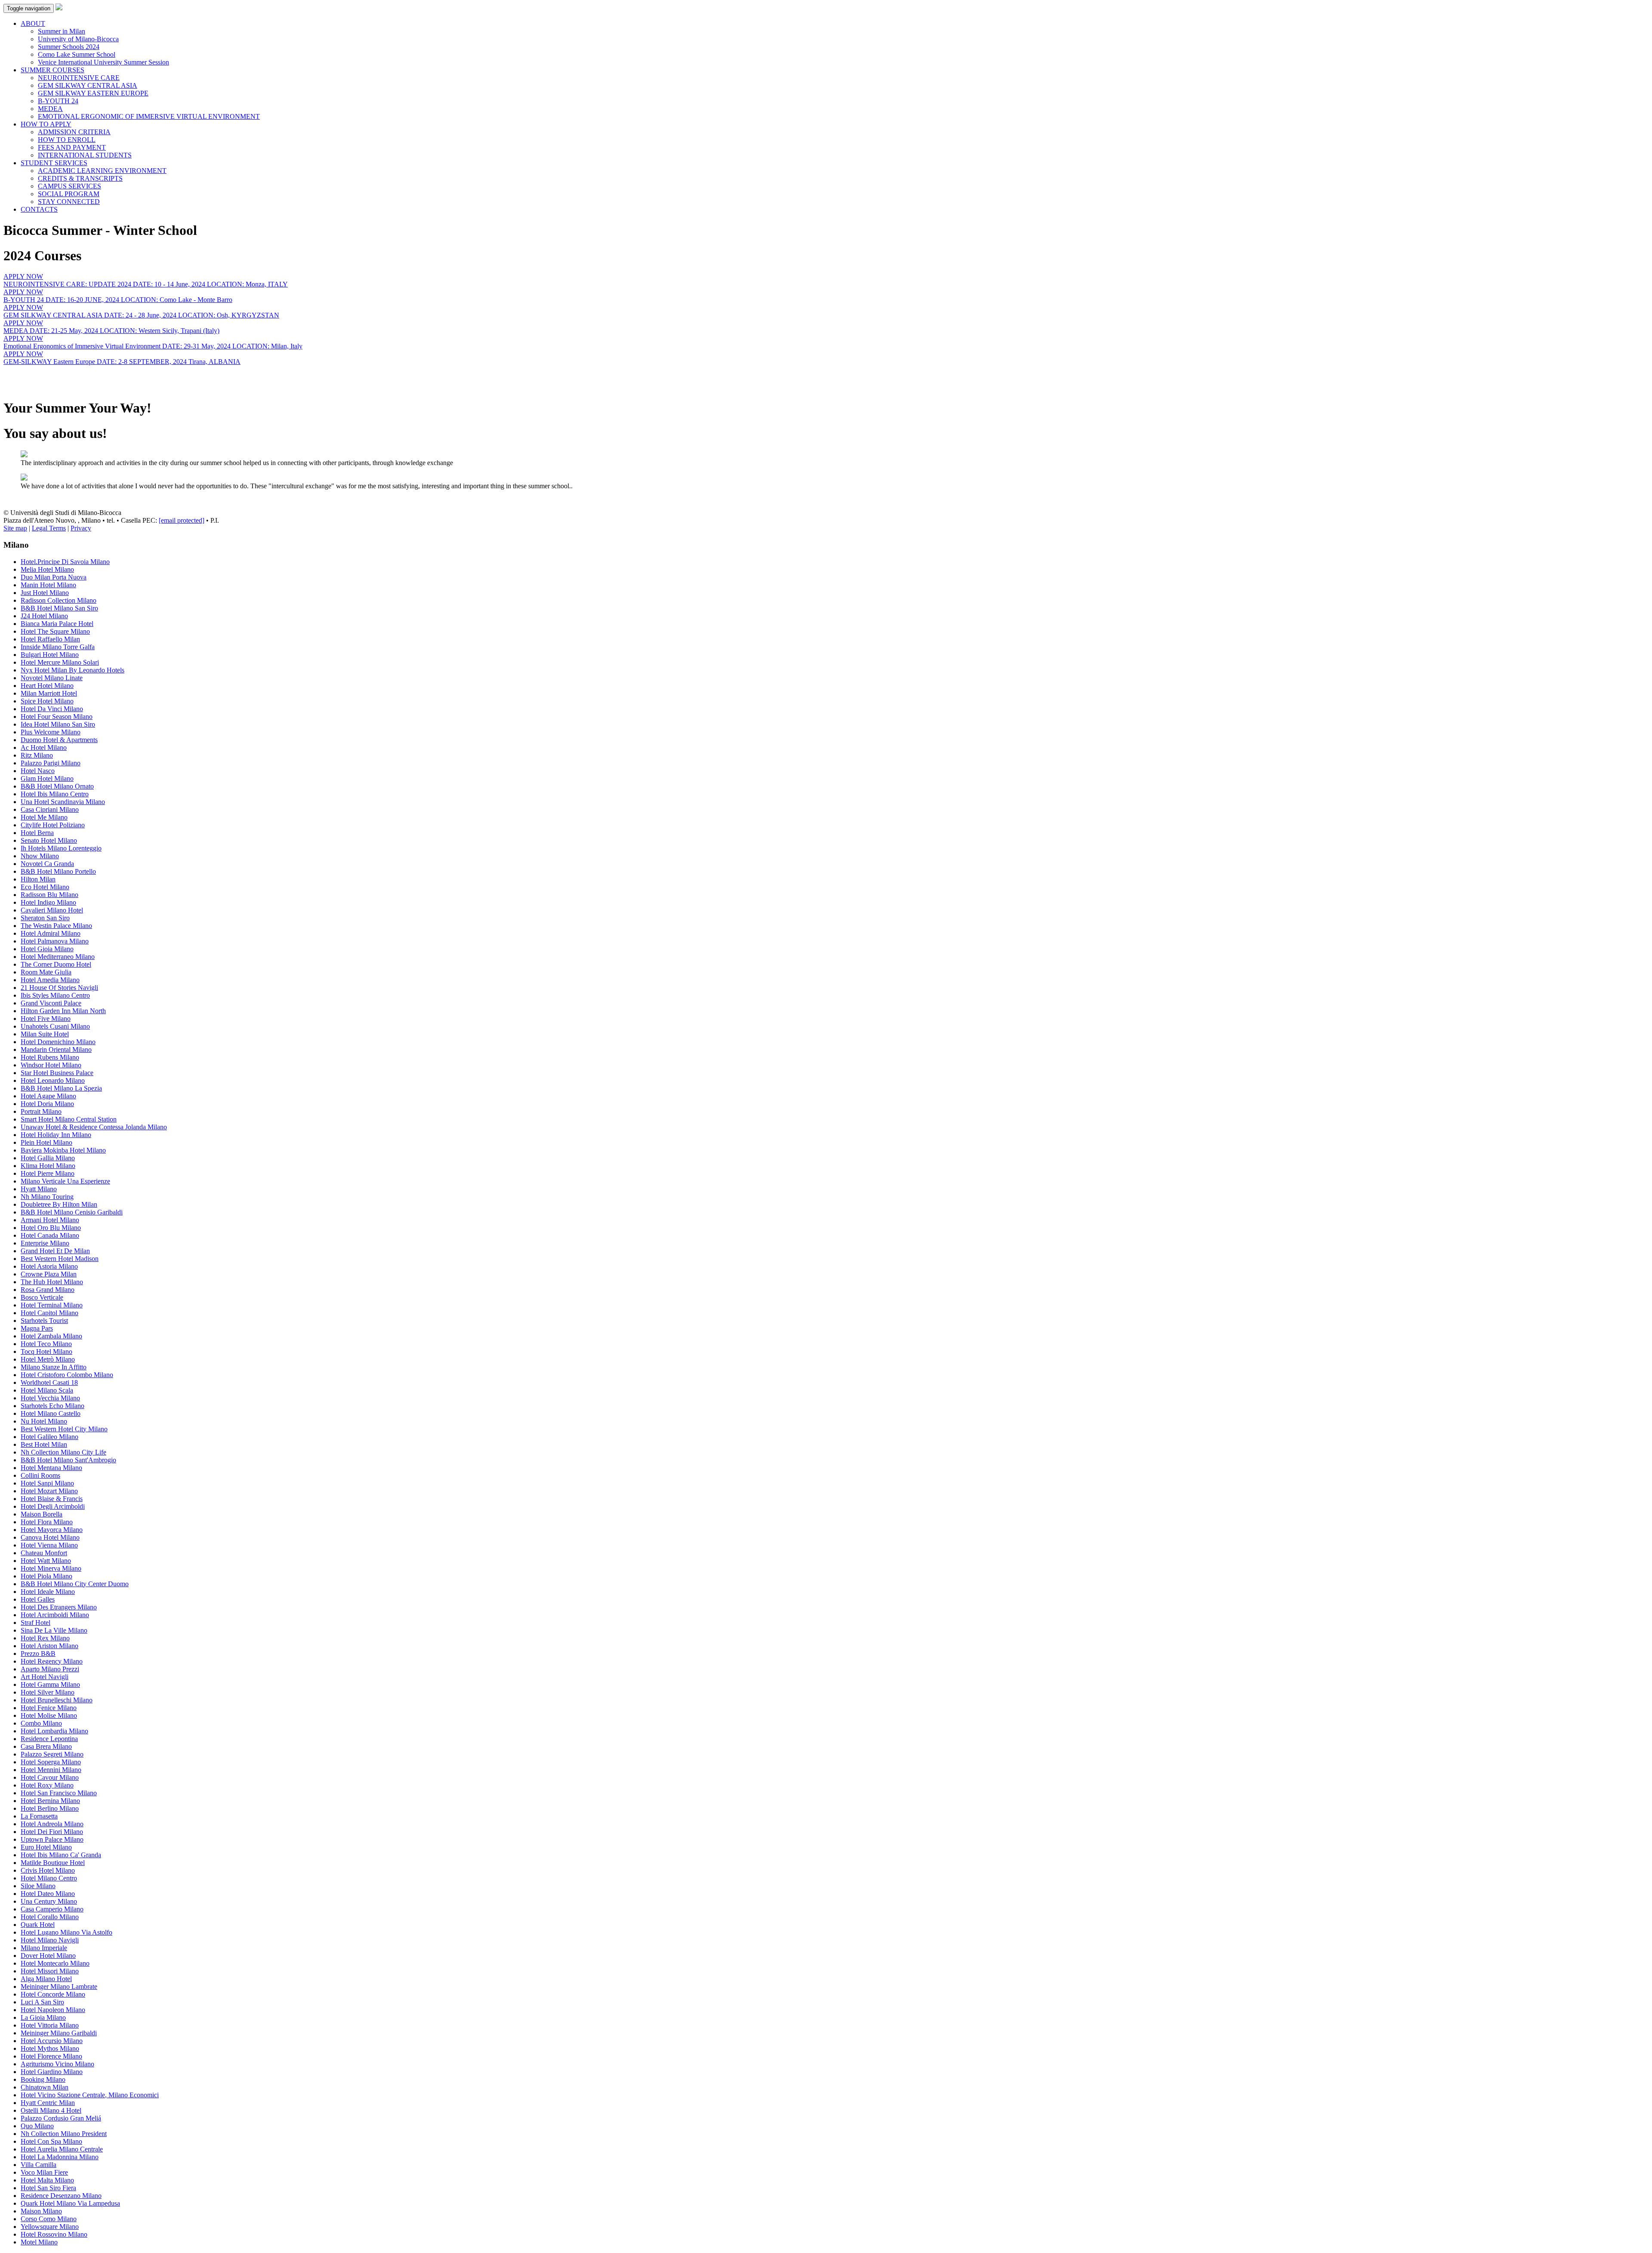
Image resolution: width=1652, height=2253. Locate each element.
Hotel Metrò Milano (48, 1359)
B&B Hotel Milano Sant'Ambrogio (68, 1460)
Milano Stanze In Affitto (54, 1367)
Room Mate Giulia (46, 972)
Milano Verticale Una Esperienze (65, 1181)
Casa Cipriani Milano (50, 809)
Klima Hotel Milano (48, 1166)
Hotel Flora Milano (47, 1522)
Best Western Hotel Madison (60, 1259)
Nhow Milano (40, 856)
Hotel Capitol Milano (49, 1313)
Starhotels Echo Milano (52, 1406)
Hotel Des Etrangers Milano (59, 1607)
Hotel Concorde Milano (53, 1994)
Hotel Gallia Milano (48, 1158)
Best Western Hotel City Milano (64, 1429)
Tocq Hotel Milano (46, 1351)
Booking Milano (43, 2079)
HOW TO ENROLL (67, 140)
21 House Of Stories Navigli (59, 988)
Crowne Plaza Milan (49, 1274)
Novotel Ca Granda (47, 864)
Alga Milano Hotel (46, 1979)
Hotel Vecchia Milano (50, 1398)
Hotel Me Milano (44, 817)
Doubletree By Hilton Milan (59, 1204)
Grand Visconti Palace (51, 1003)
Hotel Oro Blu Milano (51, 1228)
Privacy (81, 528)
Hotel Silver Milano (48, 1692)
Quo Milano (37, 2126)
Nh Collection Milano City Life (63, 1452)
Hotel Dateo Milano (48, 1894)
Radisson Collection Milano (59, 600)
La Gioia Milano (43, 2017)
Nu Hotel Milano (44, 1421)
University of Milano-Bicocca (78, 39)
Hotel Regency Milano (52, 1661)
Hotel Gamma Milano (50, 1684)
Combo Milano (41, 1723)
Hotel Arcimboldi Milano (55, 1615)
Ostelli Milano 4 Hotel (51, 2110)
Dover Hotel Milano (48, 1956)
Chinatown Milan (45, 2087)
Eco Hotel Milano (45, 887)
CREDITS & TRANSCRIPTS (80, 178)
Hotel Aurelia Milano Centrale (62, 2149)
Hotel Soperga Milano (51, 1762)
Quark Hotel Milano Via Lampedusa (70, 2203)
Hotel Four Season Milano (57, 717)
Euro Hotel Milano (46, 1847)
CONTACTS (39, 209)
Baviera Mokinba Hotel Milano (63, 1150)
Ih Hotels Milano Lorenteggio (61, 848)
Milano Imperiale (44, 1948)
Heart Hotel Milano (47, 686)
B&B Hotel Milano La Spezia (61, 1088)
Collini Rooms (40, 1475)
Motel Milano (39, 2242)
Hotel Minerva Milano (51, 1568)
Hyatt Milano (39, 1189)
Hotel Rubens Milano (50, 1057)
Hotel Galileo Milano (49, 1437)
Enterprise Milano (45, 1243)
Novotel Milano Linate (52, 678)
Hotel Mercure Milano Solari (60, 662)
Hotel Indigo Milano (48, 902)
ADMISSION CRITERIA (74, 132)
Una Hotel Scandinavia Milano (63, 802)
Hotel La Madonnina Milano (60, 2157)
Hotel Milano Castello (51, 1413)
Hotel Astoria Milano (49, 1266)
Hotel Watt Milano (46, 1561)
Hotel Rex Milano (45, 1638)
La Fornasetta (39, 1816)
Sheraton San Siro (45, 918)
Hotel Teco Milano (46, 1344)
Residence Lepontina (49, 1739)
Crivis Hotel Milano (48, 1870)
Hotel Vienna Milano (49, 1545)
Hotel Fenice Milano (49, 1708)
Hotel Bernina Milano (50, 1801)
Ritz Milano (37, 755)
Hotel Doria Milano (47, 1104)
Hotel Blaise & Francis (52, 1499)
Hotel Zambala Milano (51, 1336)
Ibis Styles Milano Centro (55, 995)
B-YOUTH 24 (58, 101)
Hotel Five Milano (46, 1019)
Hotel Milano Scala (47, 1390)
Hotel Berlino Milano (50, 1808)
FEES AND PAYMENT (72, 147)
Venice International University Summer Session (103, 62)
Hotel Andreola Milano (52, 1824)
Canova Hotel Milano (50, 1537)
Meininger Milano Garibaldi (59, 2033)
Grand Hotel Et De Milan (55, 1251)
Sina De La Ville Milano (54, 1630)
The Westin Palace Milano (56, 926)
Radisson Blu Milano (49, 895)
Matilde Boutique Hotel (53, 1863)
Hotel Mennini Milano (51, 1770)
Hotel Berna (37, 833)
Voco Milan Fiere (44, 2172)
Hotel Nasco (38, 771)
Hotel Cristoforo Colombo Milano (67, 1375)
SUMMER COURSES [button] (52, 70)
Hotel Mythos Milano (50, 2048)
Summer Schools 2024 (69, 47)
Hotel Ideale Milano (48, 1592)
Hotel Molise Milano (49, 1715)
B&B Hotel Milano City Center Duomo (75, 1584)
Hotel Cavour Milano (50, 1777)
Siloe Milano (38, 1886)
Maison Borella (42, 1514)
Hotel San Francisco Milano (59, 1793)
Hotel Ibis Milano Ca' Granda (61, 1855)
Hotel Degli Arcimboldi (53, 1506)
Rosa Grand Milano (48, 1290)
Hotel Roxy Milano (47, 1785)
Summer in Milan (62, 31)
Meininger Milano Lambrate (59, 1986)
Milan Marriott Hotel (49, 693)
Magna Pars (37, 1328)
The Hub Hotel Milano (52, 1282)
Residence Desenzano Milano (61, 2196)
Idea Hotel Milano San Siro (58, 724)
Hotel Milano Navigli (50, 1940)
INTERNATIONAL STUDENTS (85, 155)
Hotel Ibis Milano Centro (55, 794)
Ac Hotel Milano (44, 747)
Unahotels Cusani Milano (55, 1026)
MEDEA (50, 109)
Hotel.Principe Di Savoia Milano (65, 562)
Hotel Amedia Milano (50, 980)
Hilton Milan (38, 879)
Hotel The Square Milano (55, 631)
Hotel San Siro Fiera (48, 2188)
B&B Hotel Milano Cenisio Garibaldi (72, 1212)
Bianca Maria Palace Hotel (57, 624)
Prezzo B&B (38, 1654)
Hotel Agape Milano (48, 1096)
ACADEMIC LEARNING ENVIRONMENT (102, 171)
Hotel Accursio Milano (52, 2041)
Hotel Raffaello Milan (50, 639)
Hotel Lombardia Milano (54, 1731)
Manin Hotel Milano (48, 585)
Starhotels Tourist (44, 1321)
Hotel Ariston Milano (49, 1646)
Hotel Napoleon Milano (53, 2010)
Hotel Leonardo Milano (53, 1080)
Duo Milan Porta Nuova (54, 577)
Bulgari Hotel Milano (50, 655)
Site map (15, 528)
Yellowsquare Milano (50, 2227)
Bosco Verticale (42, 1297)
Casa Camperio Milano (52, 1909)
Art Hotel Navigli (45, 1677)
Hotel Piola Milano (46, 1576)
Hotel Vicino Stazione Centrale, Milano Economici (90, 2095)
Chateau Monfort (44, 1553)
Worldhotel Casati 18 (49, 1382)
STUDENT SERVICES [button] (54, 163)
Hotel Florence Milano (51, 2056)
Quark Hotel (38, 1925)
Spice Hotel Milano (47, 701)
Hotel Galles (38, 1599)
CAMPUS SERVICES (69, 186)
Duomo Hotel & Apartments (59, 740)
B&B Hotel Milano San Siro (59, 608)
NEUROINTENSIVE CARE (79, 78)
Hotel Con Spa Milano (51, 2141)
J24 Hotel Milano (44, 616)
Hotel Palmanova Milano (55, 941)
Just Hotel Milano (45, 593)
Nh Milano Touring (47, 1197)
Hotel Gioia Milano (47, 949)
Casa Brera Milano (46, 1746)
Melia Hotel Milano (47, 569)
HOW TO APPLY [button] (46, 124)
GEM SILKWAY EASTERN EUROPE (93, 93)
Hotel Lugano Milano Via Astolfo (66, 1932)
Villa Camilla (39, 2165)
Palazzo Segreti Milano (52, 1754)
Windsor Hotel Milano (51, 1065)
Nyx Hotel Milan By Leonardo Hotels (72, 670)
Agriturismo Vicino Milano (57, 2064)
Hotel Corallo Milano (50, 1917)
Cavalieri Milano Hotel (52, 910)
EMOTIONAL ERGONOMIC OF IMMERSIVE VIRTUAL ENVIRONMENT (149, 116)
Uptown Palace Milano (52, 1839)
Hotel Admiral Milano (51, 933)
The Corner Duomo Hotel (56, 964)
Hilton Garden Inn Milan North (63, 1011)
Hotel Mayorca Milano (52, 1530)
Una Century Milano (49, 1901)
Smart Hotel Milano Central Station (69, 1119)
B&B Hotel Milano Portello (58, 871)
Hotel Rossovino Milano (54, 2234)
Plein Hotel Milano (46, 1142)
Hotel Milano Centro (49, 1878)
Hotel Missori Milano (50, 1971)
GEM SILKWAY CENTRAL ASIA (88, 85)
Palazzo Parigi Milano (51, 763)
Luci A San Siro (42, 2002)
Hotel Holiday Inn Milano (56, 1135)
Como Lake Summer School (77, 54)
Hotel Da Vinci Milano (52, 709)
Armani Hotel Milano (50, 1220)
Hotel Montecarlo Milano (55, 1963)
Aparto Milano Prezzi (50, 1669)
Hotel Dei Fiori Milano (52, 1832)
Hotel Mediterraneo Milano (58, 957)
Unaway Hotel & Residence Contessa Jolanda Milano (94, 1127)
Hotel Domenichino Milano (58, 1042)
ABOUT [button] (33, 23)
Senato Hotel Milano (49, 840)
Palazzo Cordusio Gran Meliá (61, 2118)
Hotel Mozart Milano (49, 1491)
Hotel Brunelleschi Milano (57, 1700)
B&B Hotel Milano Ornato (57, 786)
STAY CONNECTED (69, 202)
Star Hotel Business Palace (57, 1073)
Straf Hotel (35, 1623)
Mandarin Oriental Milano (56, 1049)
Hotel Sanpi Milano (47, 1483)
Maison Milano (41, 2211)
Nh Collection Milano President (64, 2134)
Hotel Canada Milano (50, 1235)
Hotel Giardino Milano (52, 2072)
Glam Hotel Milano (47, 778)
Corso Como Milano (49, 2219)
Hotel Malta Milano (47, 2180)
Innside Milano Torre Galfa (58, 647)
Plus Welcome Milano (51, 732)
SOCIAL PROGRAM (69, 194)
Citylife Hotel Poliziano (53, 825)
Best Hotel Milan (44, 1444)
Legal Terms (49, 528)
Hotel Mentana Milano (51, 1468)
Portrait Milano (41, 1111)
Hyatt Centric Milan (48, 2103)
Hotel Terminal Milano (52, 1305)
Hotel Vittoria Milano (50, 2025)
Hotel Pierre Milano (48, 1173)
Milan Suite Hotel (45, 1034)
